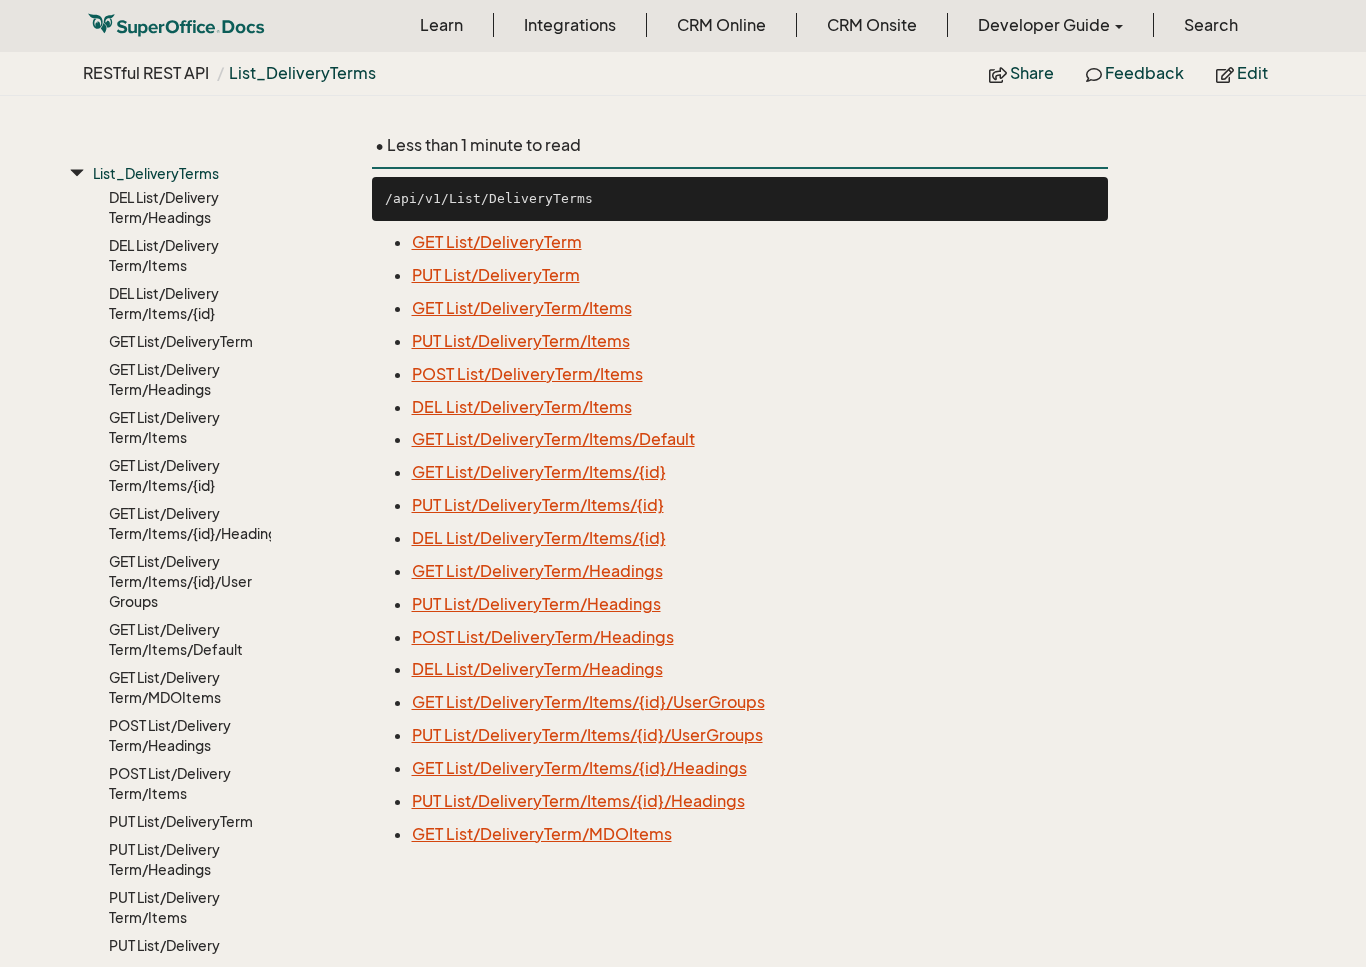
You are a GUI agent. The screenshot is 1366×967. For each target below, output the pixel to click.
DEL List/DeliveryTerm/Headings (164, 207)
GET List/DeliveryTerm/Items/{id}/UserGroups (180, 581)
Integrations (570, 25)
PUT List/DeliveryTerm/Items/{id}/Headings (578, 801)
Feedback (1143, 73)
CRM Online (721, 25)
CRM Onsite (872, 25)
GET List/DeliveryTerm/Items (164, 427)
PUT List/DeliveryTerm (181, 821)
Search (1211, 25)
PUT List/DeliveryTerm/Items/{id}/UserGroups (587, 735)
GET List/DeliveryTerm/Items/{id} (164, 475)
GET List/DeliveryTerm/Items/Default (176, 639)
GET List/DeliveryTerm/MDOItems (165, 687)
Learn (441, 25)
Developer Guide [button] (1045, 25)
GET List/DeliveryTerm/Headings (164, 379)
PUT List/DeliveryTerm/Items (164, 907)
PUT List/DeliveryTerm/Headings (164, 859)
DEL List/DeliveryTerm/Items (164, 255)
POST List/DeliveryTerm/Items (170, 783)
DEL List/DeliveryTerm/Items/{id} (164, 303)
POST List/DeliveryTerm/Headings (170, 735)
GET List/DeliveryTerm (181, 341)
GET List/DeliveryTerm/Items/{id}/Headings (182, 523)
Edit (1251, 73)
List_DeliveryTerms (302, 73)
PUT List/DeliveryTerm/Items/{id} (538, 505)
